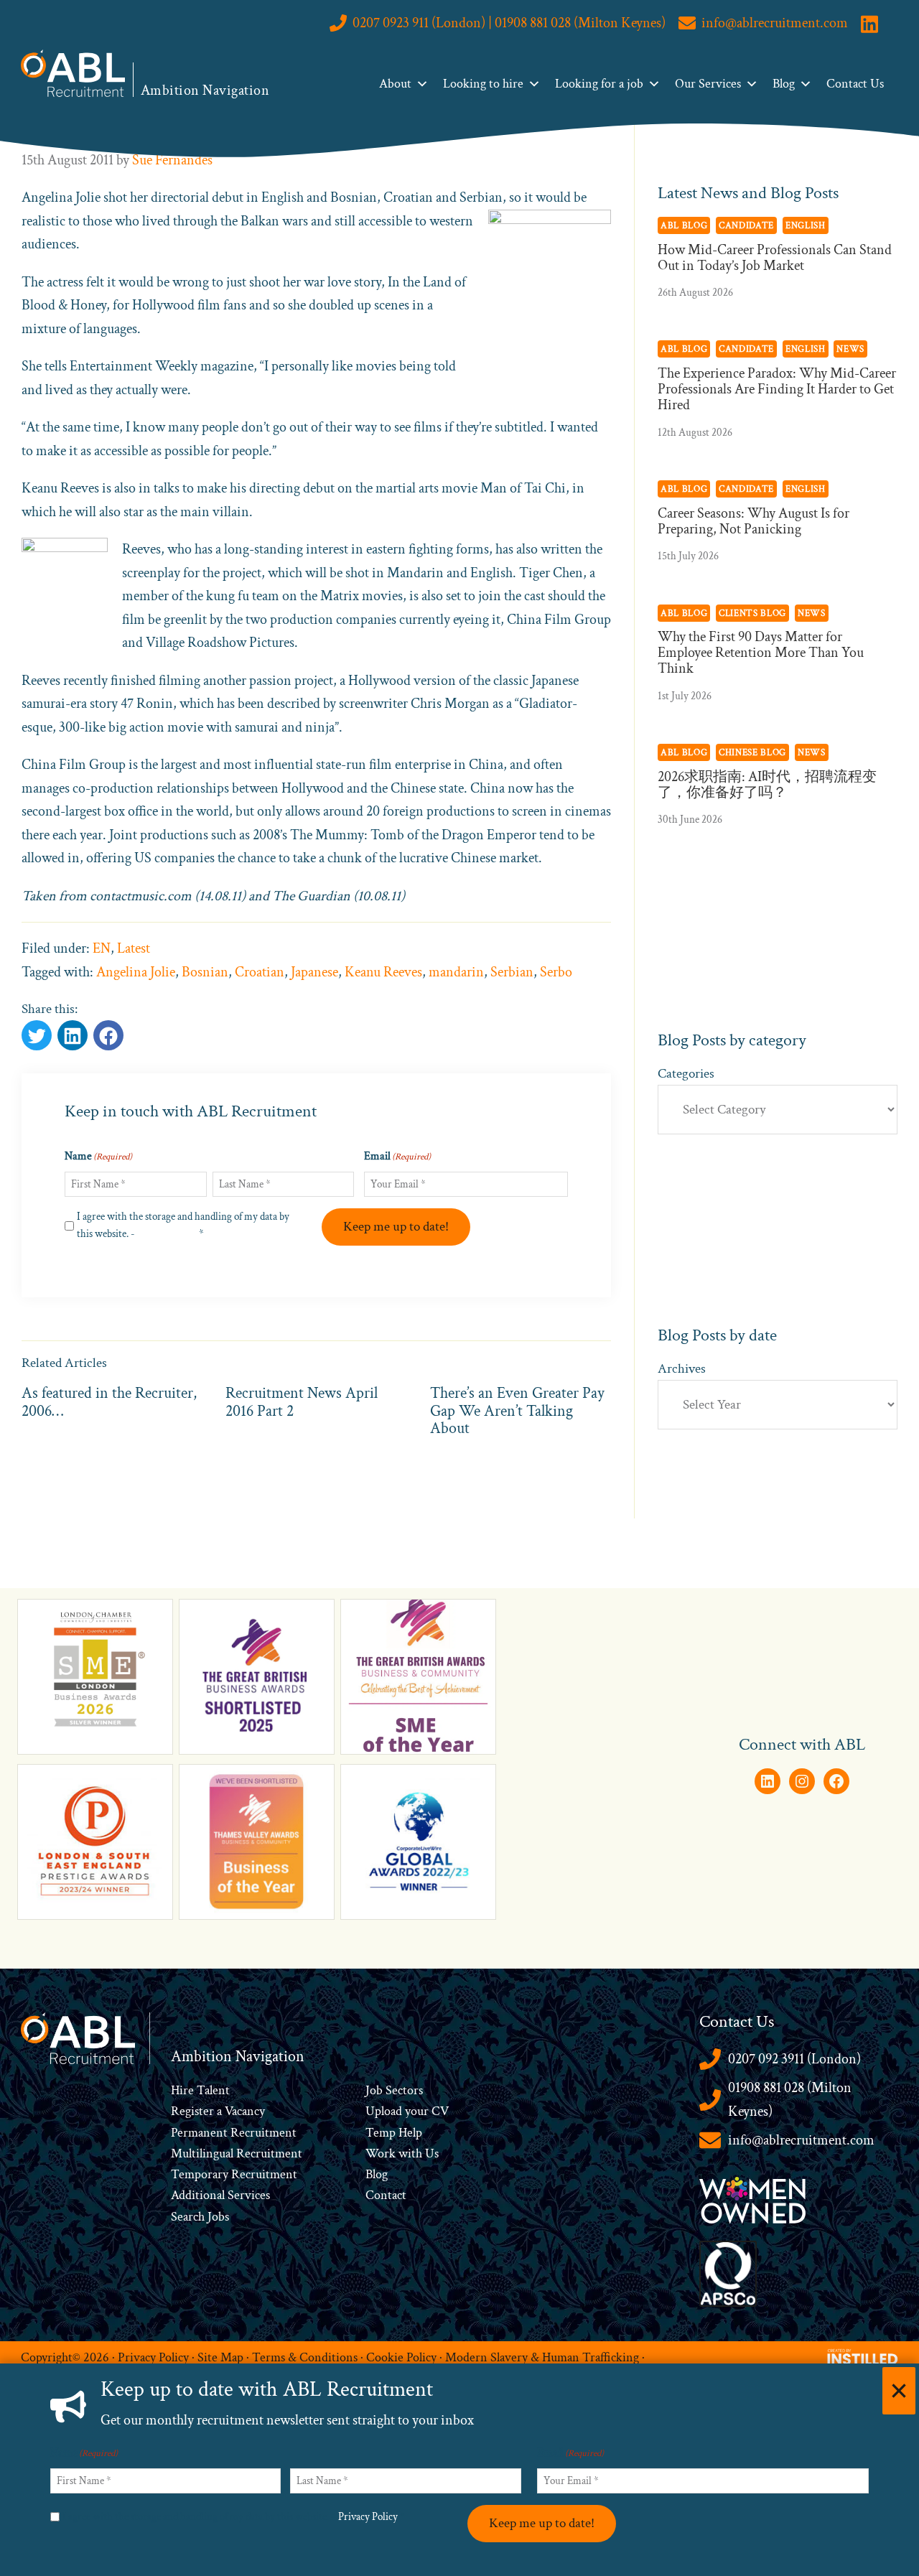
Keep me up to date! (396, 1227)
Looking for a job (599, 84)
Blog (784, 84)
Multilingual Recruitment (237, 2153)
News (850, 349)
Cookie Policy (401, 2357)
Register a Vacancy (218, 2111)
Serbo (556, 972)
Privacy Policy (167, 1234)
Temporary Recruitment (234, 2174)
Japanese (314, 972)
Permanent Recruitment (234, 2133)
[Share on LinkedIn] (108, 1035)
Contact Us (855, 84)
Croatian (260, 972)
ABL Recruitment (73, 73)
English (806, 225)
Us (430, 2153)
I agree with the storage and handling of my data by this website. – (234, 2517)
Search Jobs (200, 2217)
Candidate (746, 225)
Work (382, 2153)
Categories (686, 1074)
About (395, 84)
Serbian (512, 972)
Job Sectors (394, 2090)
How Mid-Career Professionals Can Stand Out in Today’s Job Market (775, 258)
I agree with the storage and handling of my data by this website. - (183, 1225)
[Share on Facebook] (73, 1035)
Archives (682, 1369)
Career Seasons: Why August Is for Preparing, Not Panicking (754, 521)
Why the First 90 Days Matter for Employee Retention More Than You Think (761, 653)
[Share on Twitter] (37, 1035)
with (410, 2153)
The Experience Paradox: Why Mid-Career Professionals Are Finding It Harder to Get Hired (777, 389)
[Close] (899, 2391)
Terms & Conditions (305, 2357)
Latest (134, 948)
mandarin (456, 972)
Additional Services (220, 2195)
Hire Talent (200, 2090)
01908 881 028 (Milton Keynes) (790, 2100)
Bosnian (205, 972)
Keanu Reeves (383, 972)
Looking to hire (483, 84)
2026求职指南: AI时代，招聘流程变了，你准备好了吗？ (767, 785)
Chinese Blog (752, 752)
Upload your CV (407, 2111)
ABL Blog (684, 225)
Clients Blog (752, 613)
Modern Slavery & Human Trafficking (542, 2357)
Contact (386, 2195)
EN (102, 948)
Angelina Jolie (136, 972)
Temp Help (394, 2133)
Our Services (708, 84)
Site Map (220, 2357)
